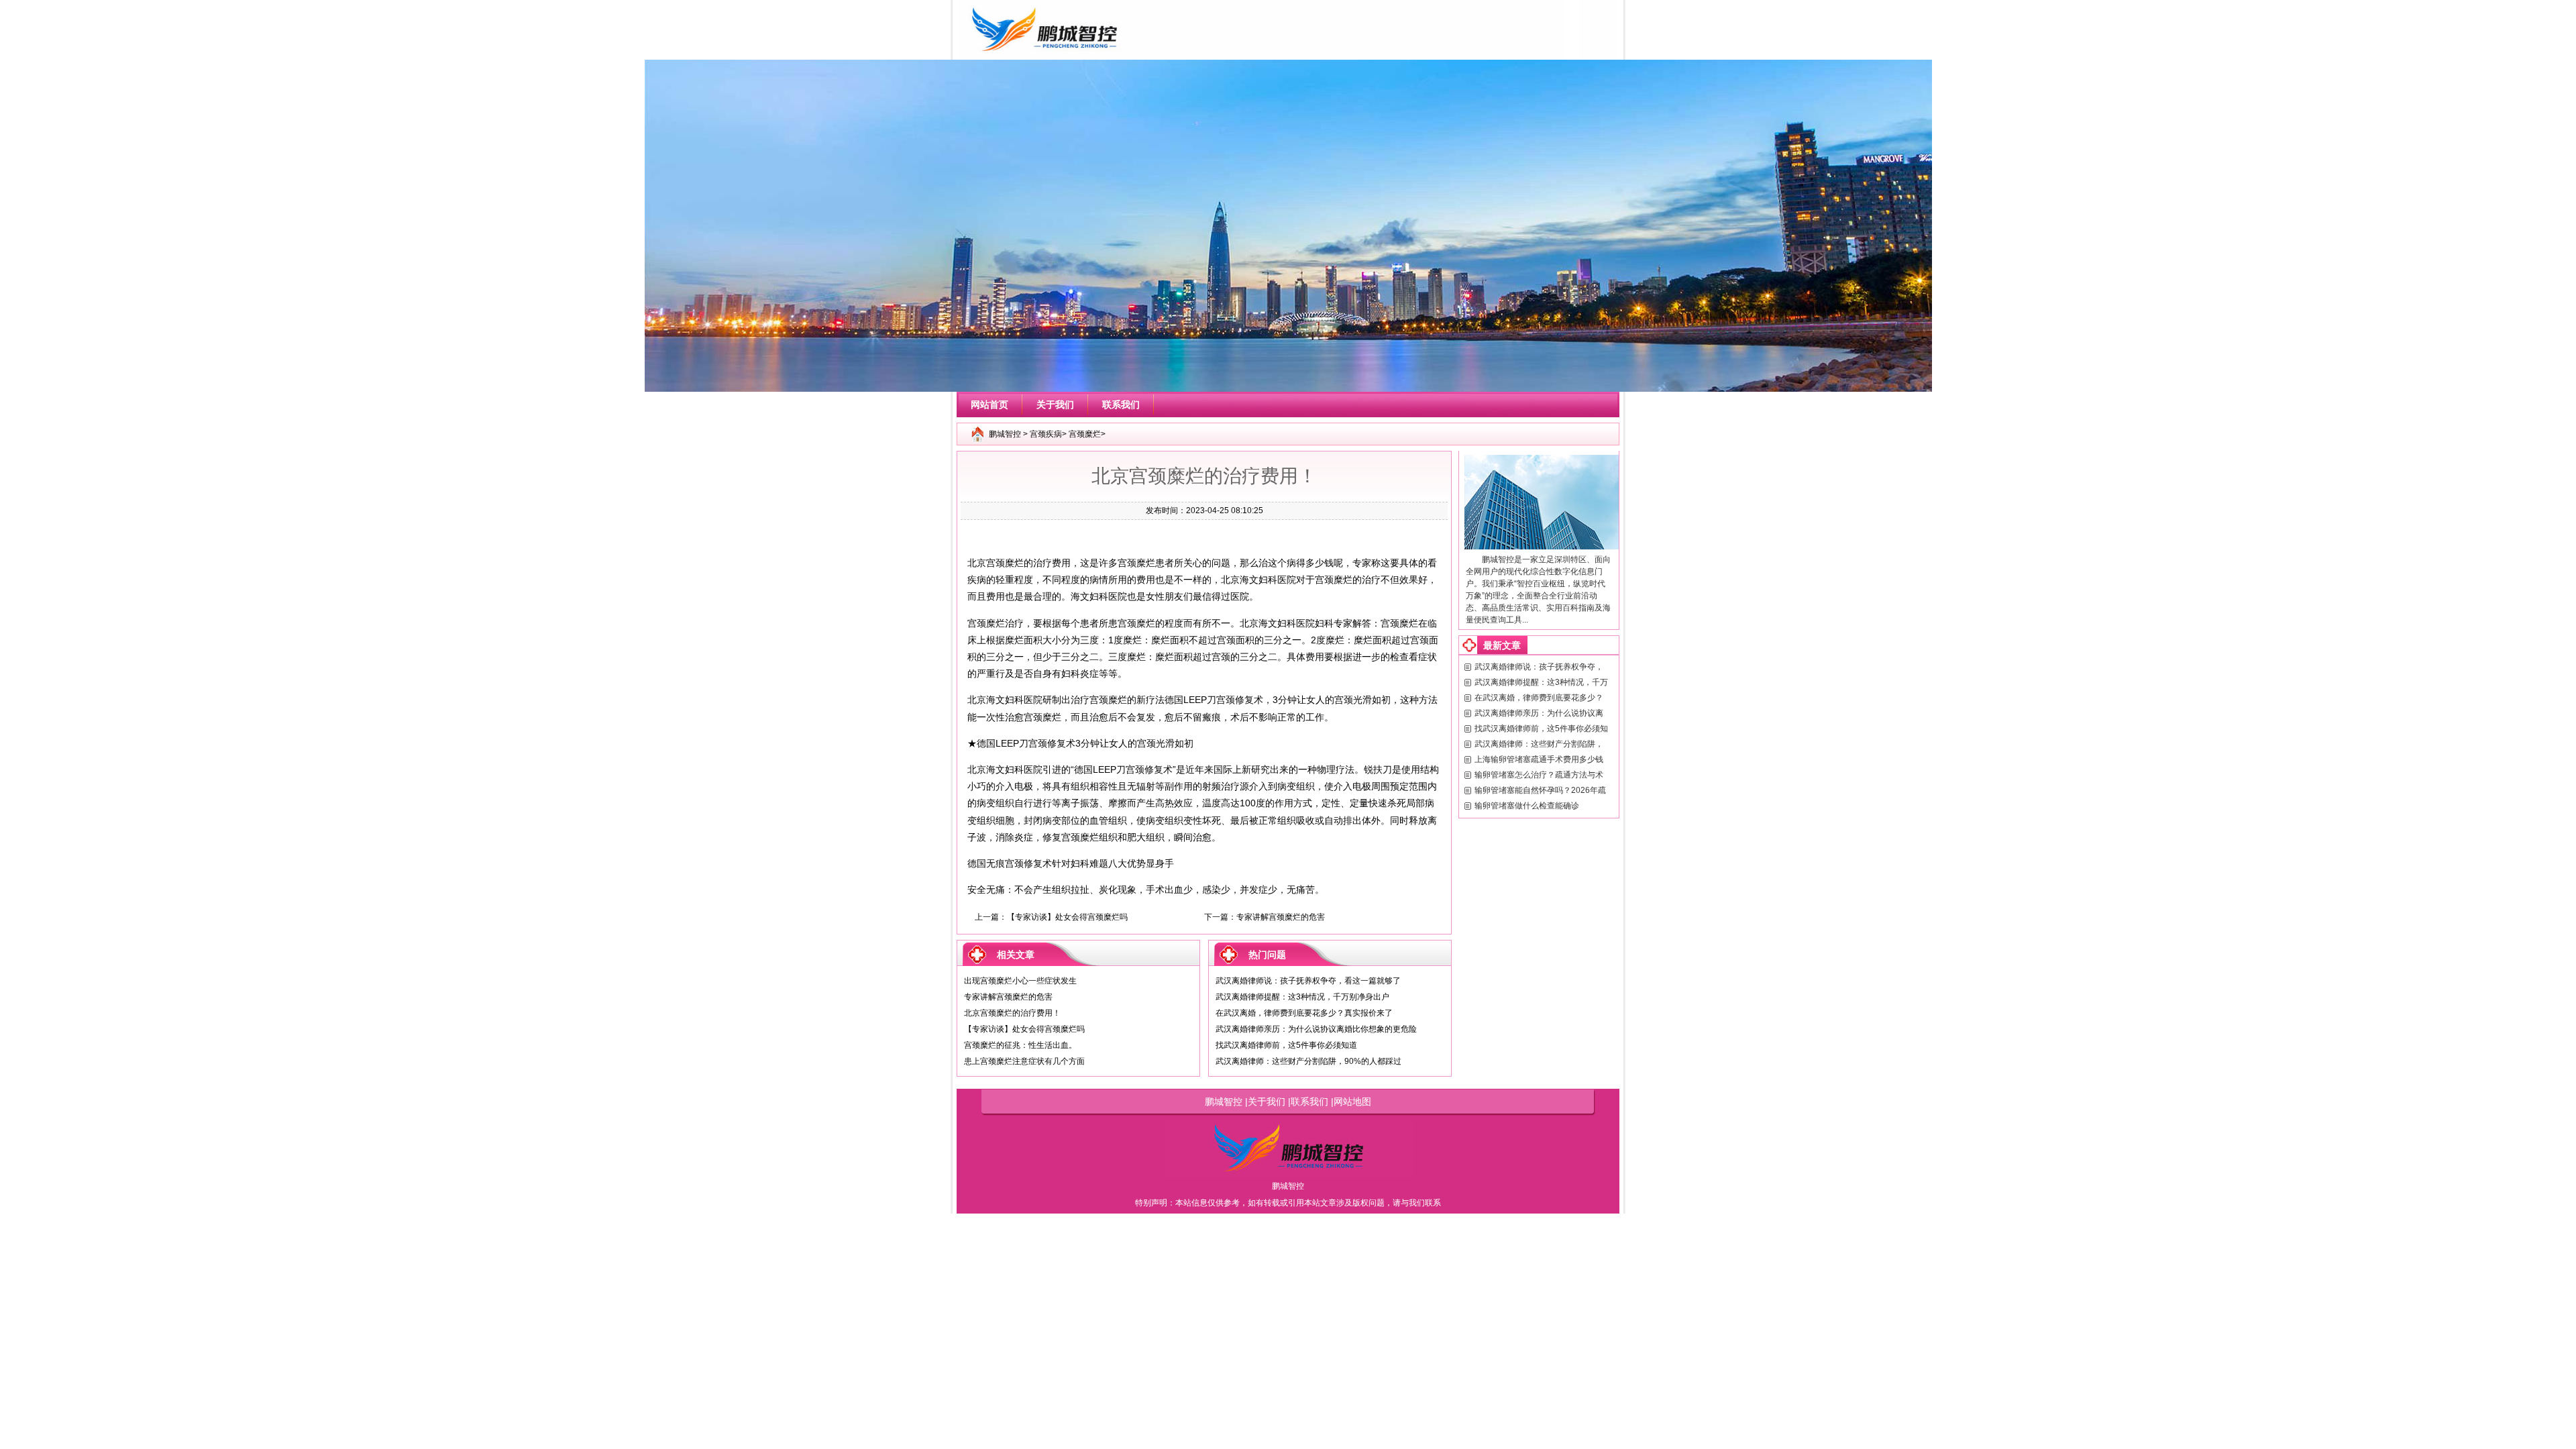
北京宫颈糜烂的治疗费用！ (1012, 1013)
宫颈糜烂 (1085, 434)
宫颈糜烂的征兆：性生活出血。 (1020, 1045)
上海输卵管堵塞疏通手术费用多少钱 (1539, 759)
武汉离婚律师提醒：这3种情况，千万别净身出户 (1302, 997)
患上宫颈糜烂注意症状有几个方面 (1024, 1061)
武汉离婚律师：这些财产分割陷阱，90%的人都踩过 (1308, 1061)
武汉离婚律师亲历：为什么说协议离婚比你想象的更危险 (1316, 1029)
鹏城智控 (1005, 434)
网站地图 (1352, 1102)
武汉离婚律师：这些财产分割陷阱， (1539, 744)
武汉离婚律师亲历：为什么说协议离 (1539, 713)
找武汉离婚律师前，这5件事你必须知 (1541, 729)
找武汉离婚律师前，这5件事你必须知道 (1286, 1045)
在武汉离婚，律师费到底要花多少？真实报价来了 (1304, 1013)
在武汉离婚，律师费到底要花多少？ (1539, 698)
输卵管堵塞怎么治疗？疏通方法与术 (1539, 775)
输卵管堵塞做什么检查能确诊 (1527, 806)
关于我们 (1055, 405)
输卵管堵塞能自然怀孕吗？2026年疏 (1540, 790)
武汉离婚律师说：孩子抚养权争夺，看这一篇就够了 (1308, 981)
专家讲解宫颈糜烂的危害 (1281, 917)
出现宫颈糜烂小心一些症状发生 (1020, 981)
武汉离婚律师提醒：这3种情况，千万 (1541, 682)
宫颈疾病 (1046, 434)
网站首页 (989, 405)
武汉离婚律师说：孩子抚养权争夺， (1539, 667)
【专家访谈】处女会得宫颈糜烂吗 (1067, 917)
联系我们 (1121, 405)
